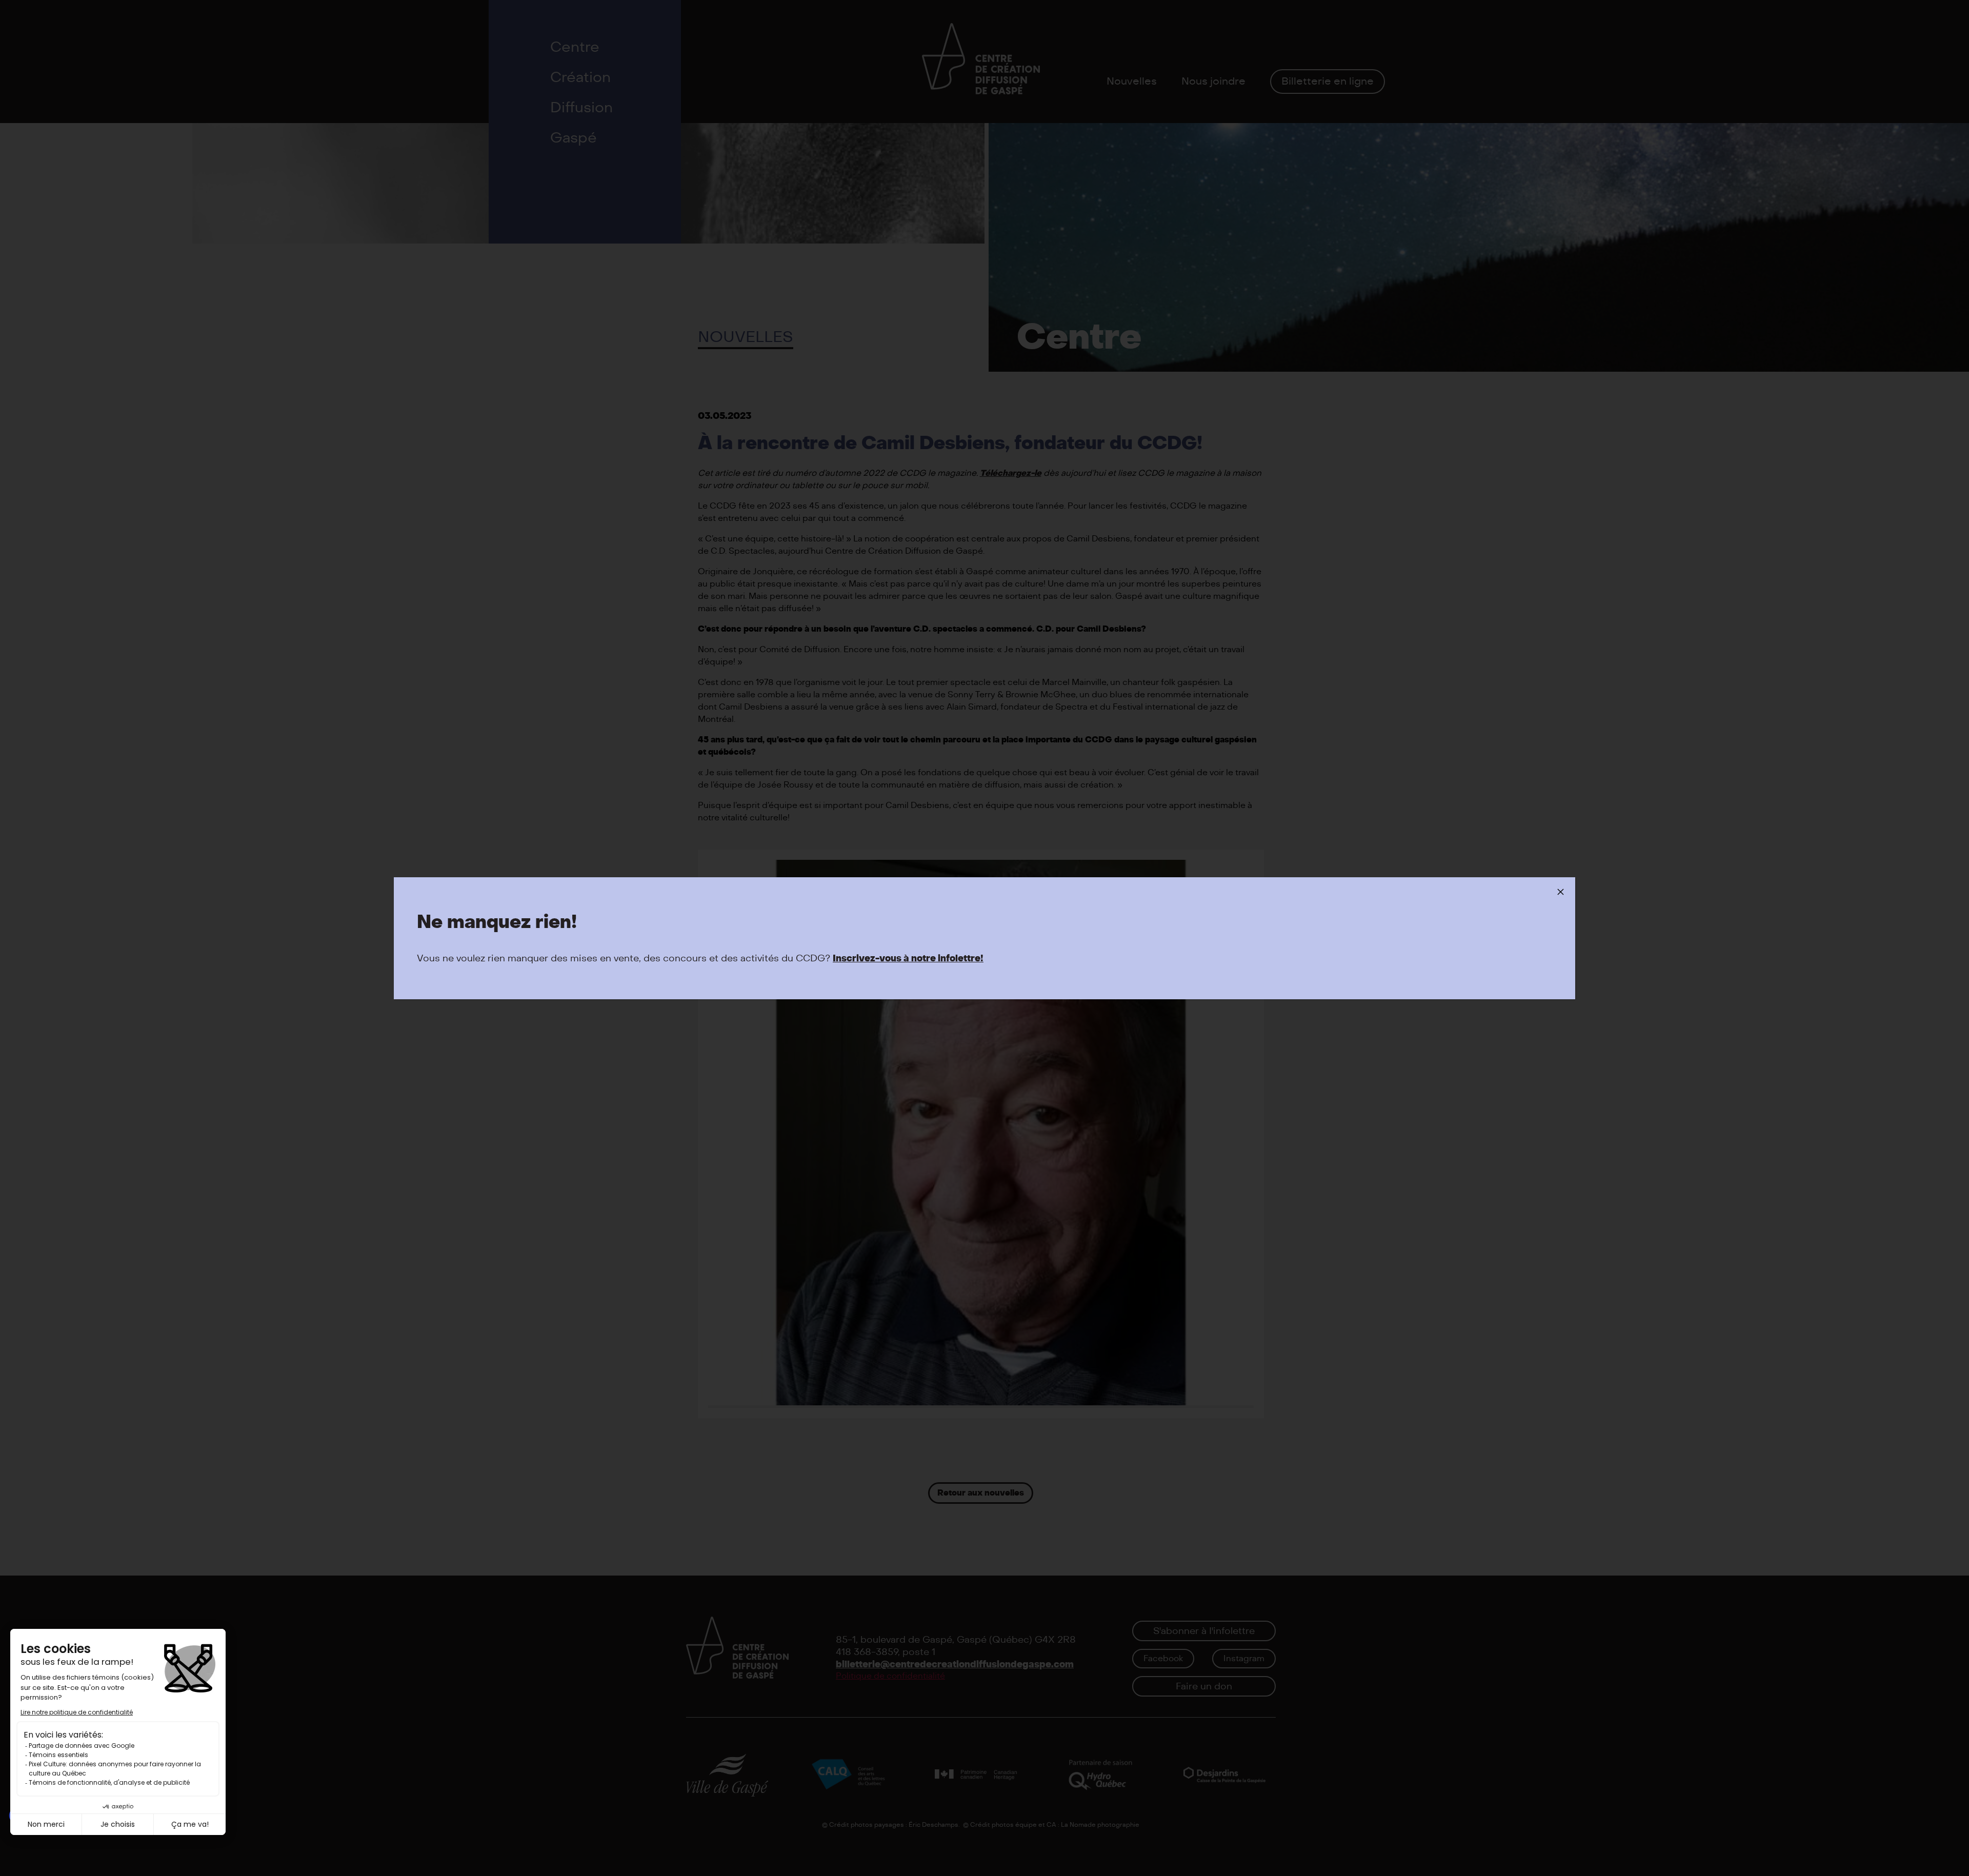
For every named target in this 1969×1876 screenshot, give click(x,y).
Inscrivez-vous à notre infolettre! (908, 959)
